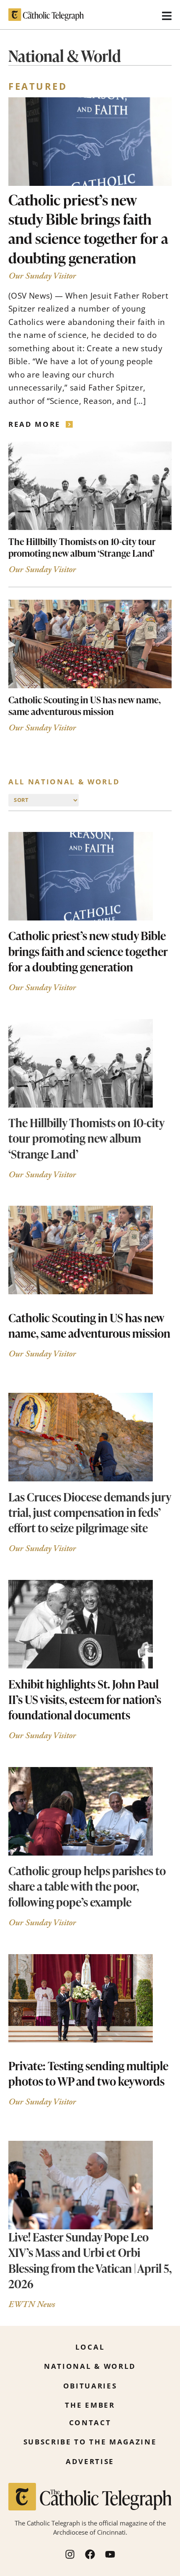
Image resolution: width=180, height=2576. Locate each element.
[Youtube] (110, 2554)
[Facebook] (90, 2554)
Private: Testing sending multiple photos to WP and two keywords (88, 2073)
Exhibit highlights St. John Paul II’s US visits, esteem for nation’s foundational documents (85, 1699)
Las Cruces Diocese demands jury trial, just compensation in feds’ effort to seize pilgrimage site (90, 1512)
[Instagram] (70, 2554)
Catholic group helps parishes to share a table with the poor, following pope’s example (87, 1886)
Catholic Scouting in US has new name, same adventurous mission (85, 705)
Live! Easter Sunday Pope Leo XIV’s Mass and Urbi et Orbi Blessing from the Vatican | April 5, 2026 (90, 2260)
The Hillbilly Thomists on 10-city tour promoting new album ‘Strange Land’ (82, 547)
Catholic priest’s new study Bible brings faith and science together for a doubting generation (88, 229)
